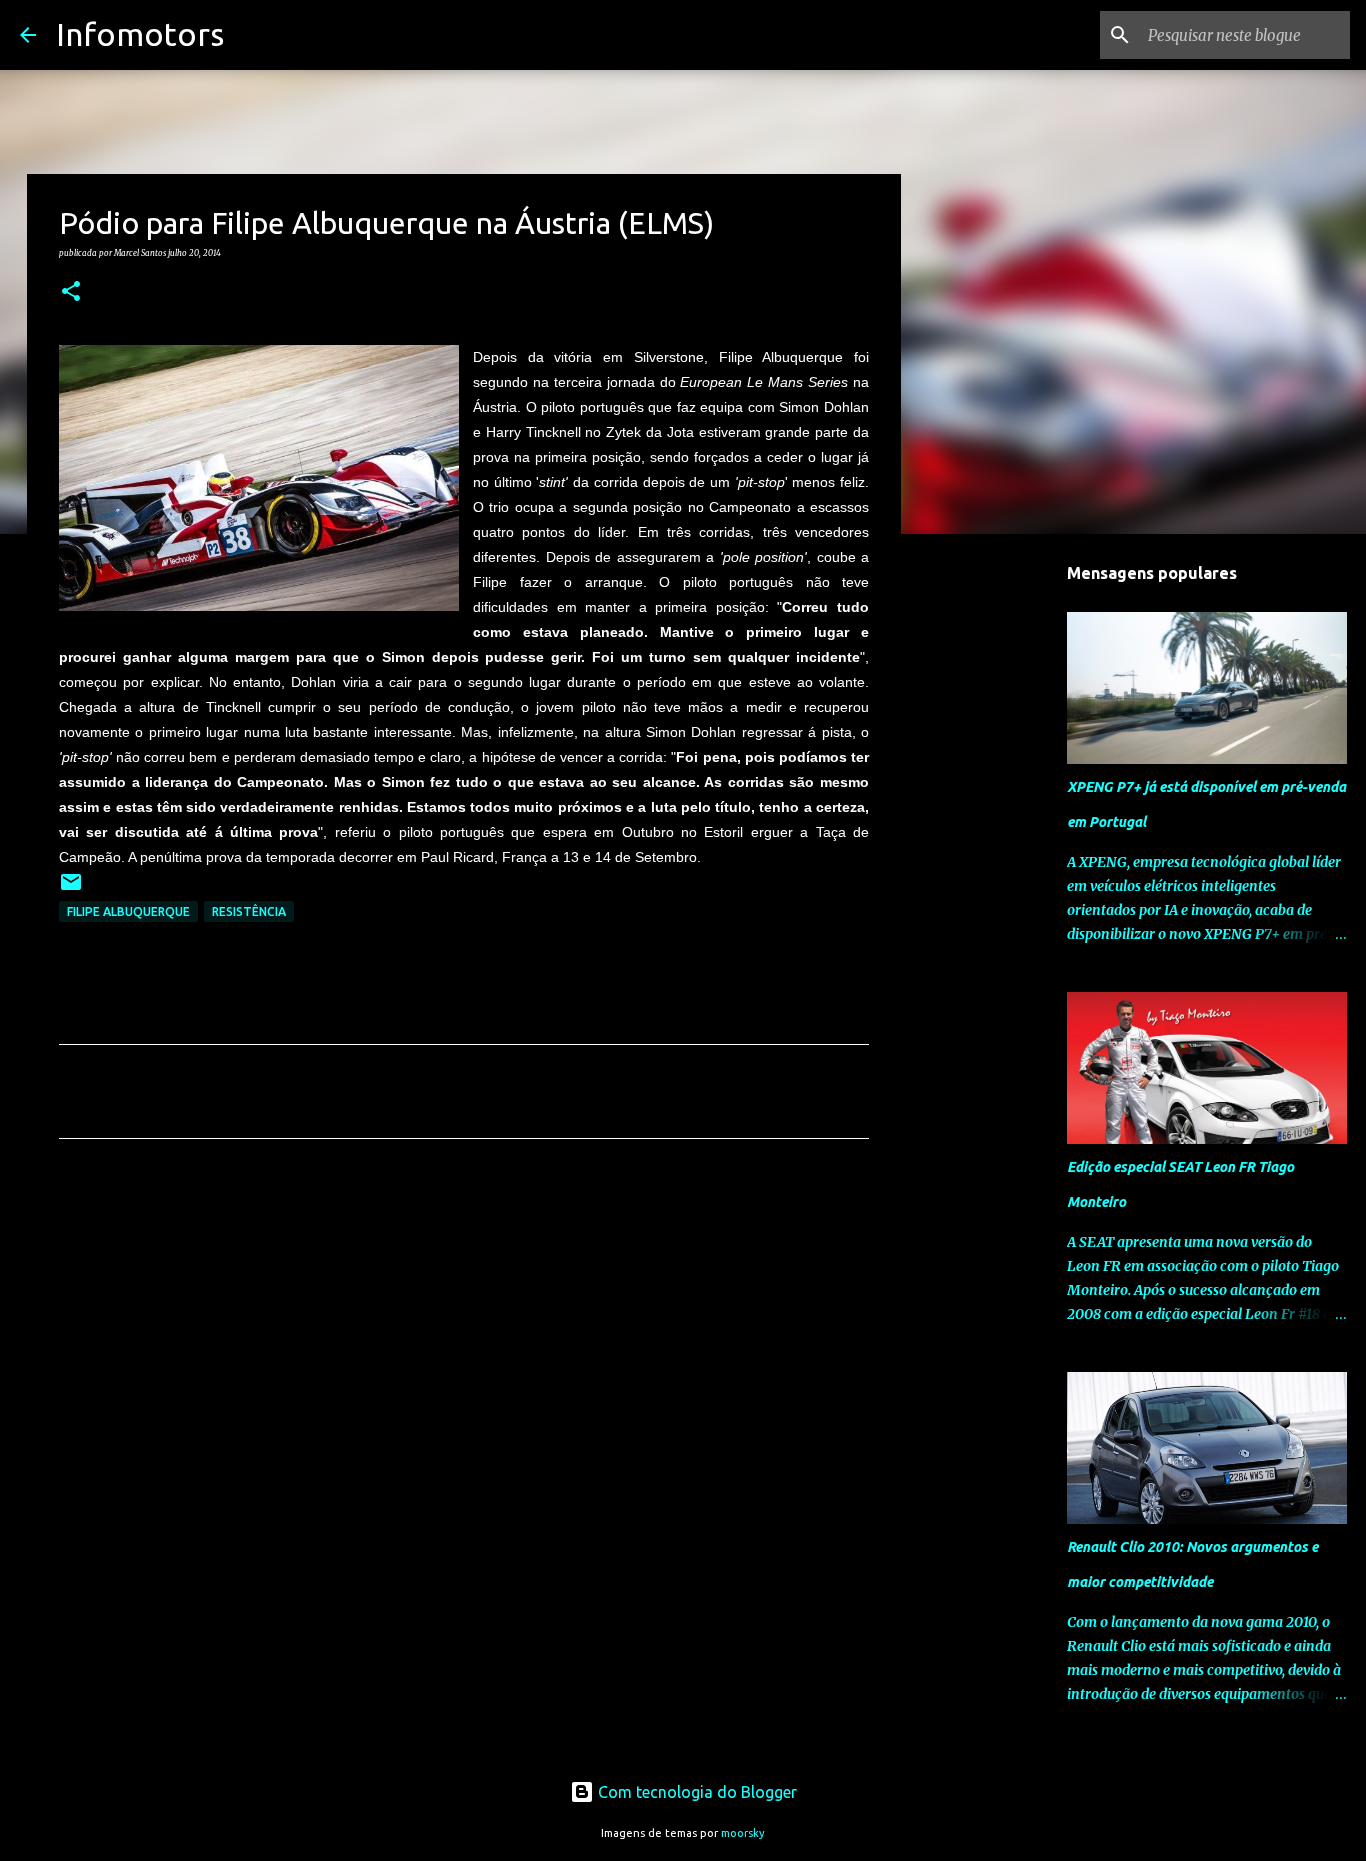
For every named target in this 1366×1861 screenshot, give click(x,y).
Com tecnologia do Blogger (695, 1792)
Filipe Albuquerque (128, 911)
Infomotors (140, 34)
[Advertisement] (464, 1341)
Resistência (249, 911)
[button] (71, 292)
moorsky (743, 1833)
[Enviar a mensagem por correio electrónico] (71, 889)
